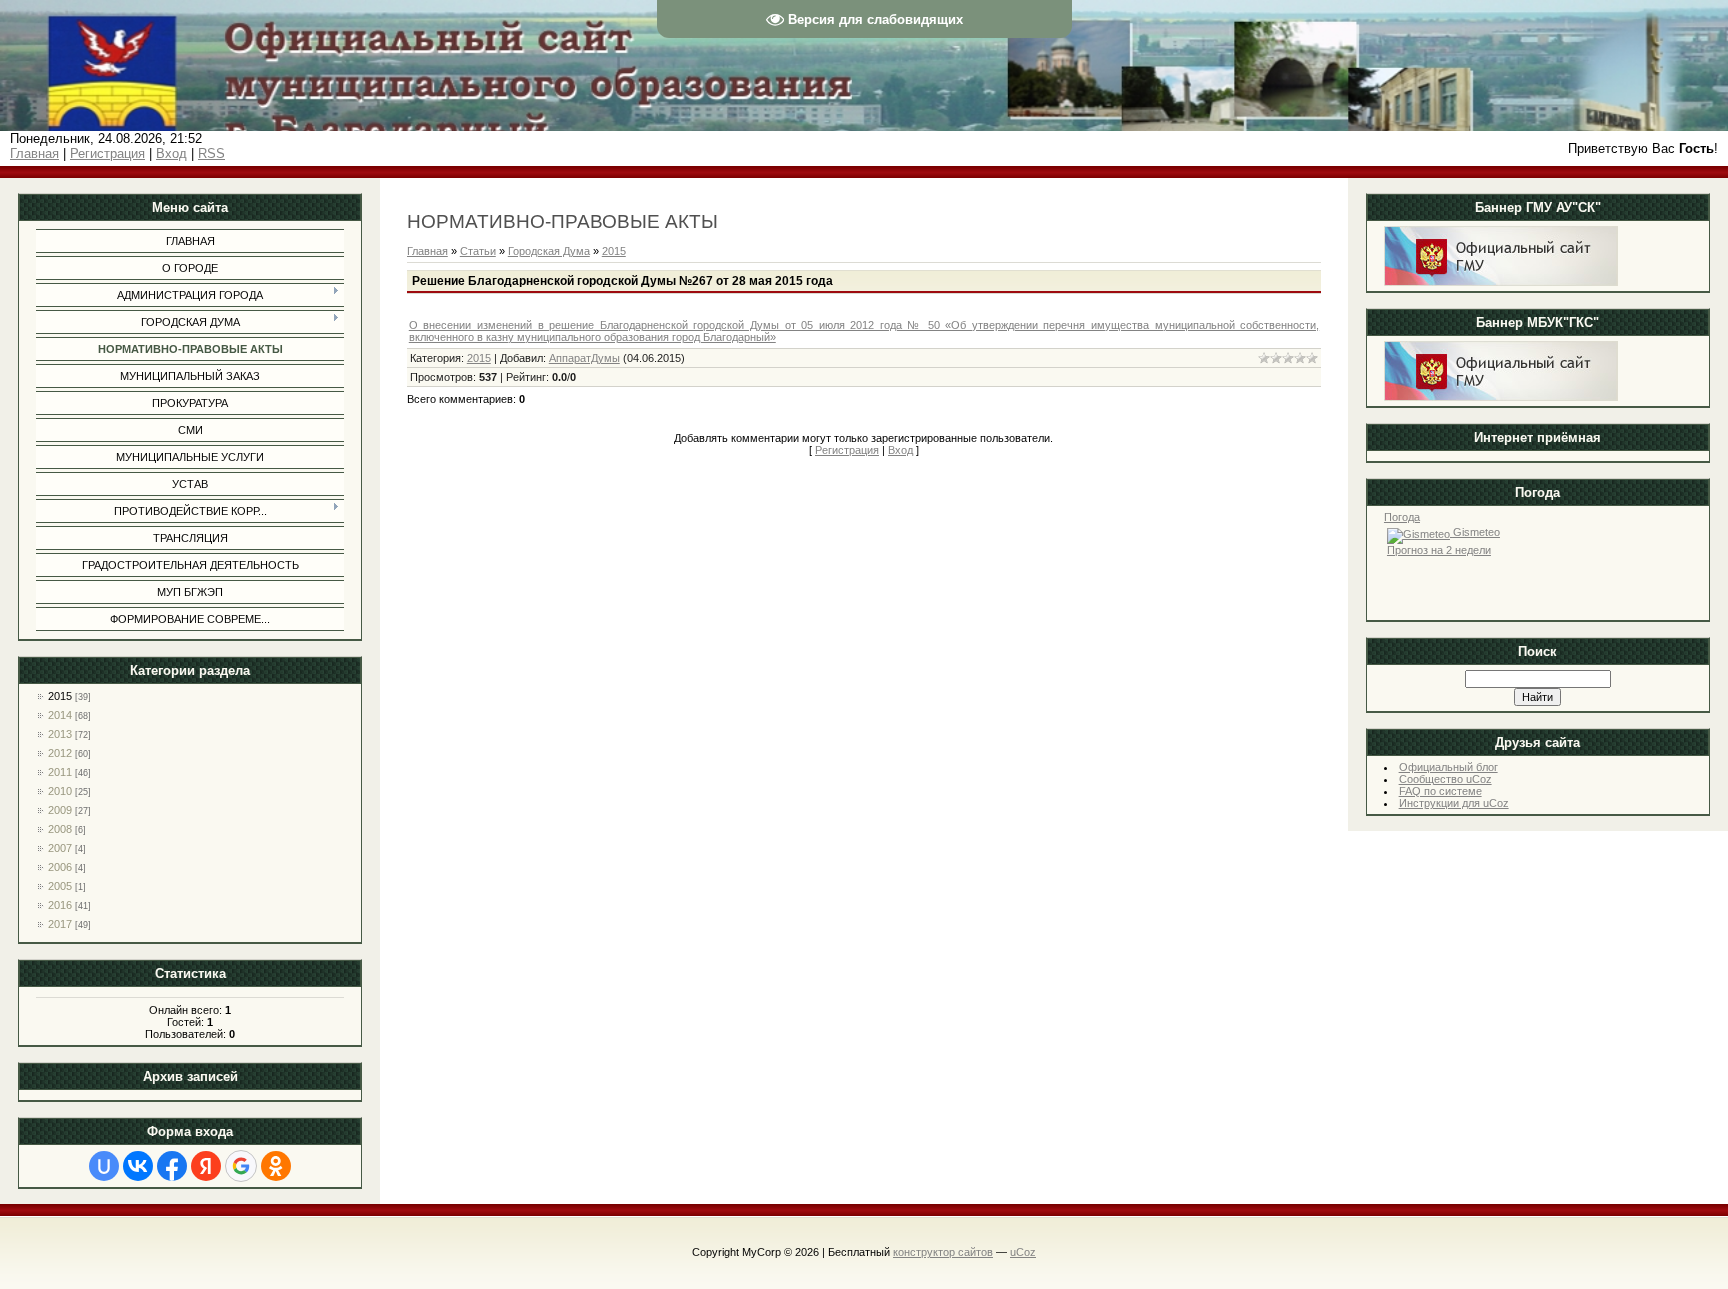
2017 (60, 924)
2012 (60, 753)
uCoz (1023, 1252)
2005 (60, 886)
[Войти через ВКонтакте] (138, 1166)
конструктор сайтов (943, 1252)
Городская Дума (549, 251)
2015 (60, 696)
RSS (211, 153)
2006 (60, 867)
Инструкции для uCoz (1454, 803)
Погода (1402, 517)
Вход (171, 153)
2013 (60, 734)
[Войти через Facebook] (172, 1166)
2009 (60, 810)
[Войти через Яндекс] (206, 1166)
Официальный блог (1448, 767)
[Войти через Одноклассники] (276, 1166)
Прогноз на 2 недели (1439, 550)
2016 (60, 905)
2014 (60, 715)
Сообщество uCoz (1445, 779)
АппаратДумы (584, 358)
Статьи (478, 251)
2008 (60, 829)
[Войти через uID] (104, 1166)
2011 (60, 772)
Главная (34, 153)
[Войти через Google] (241, 1166)
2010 (60, 791)
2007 (60, 848)
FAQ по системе (1440, 791)
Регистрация (107, 153)
